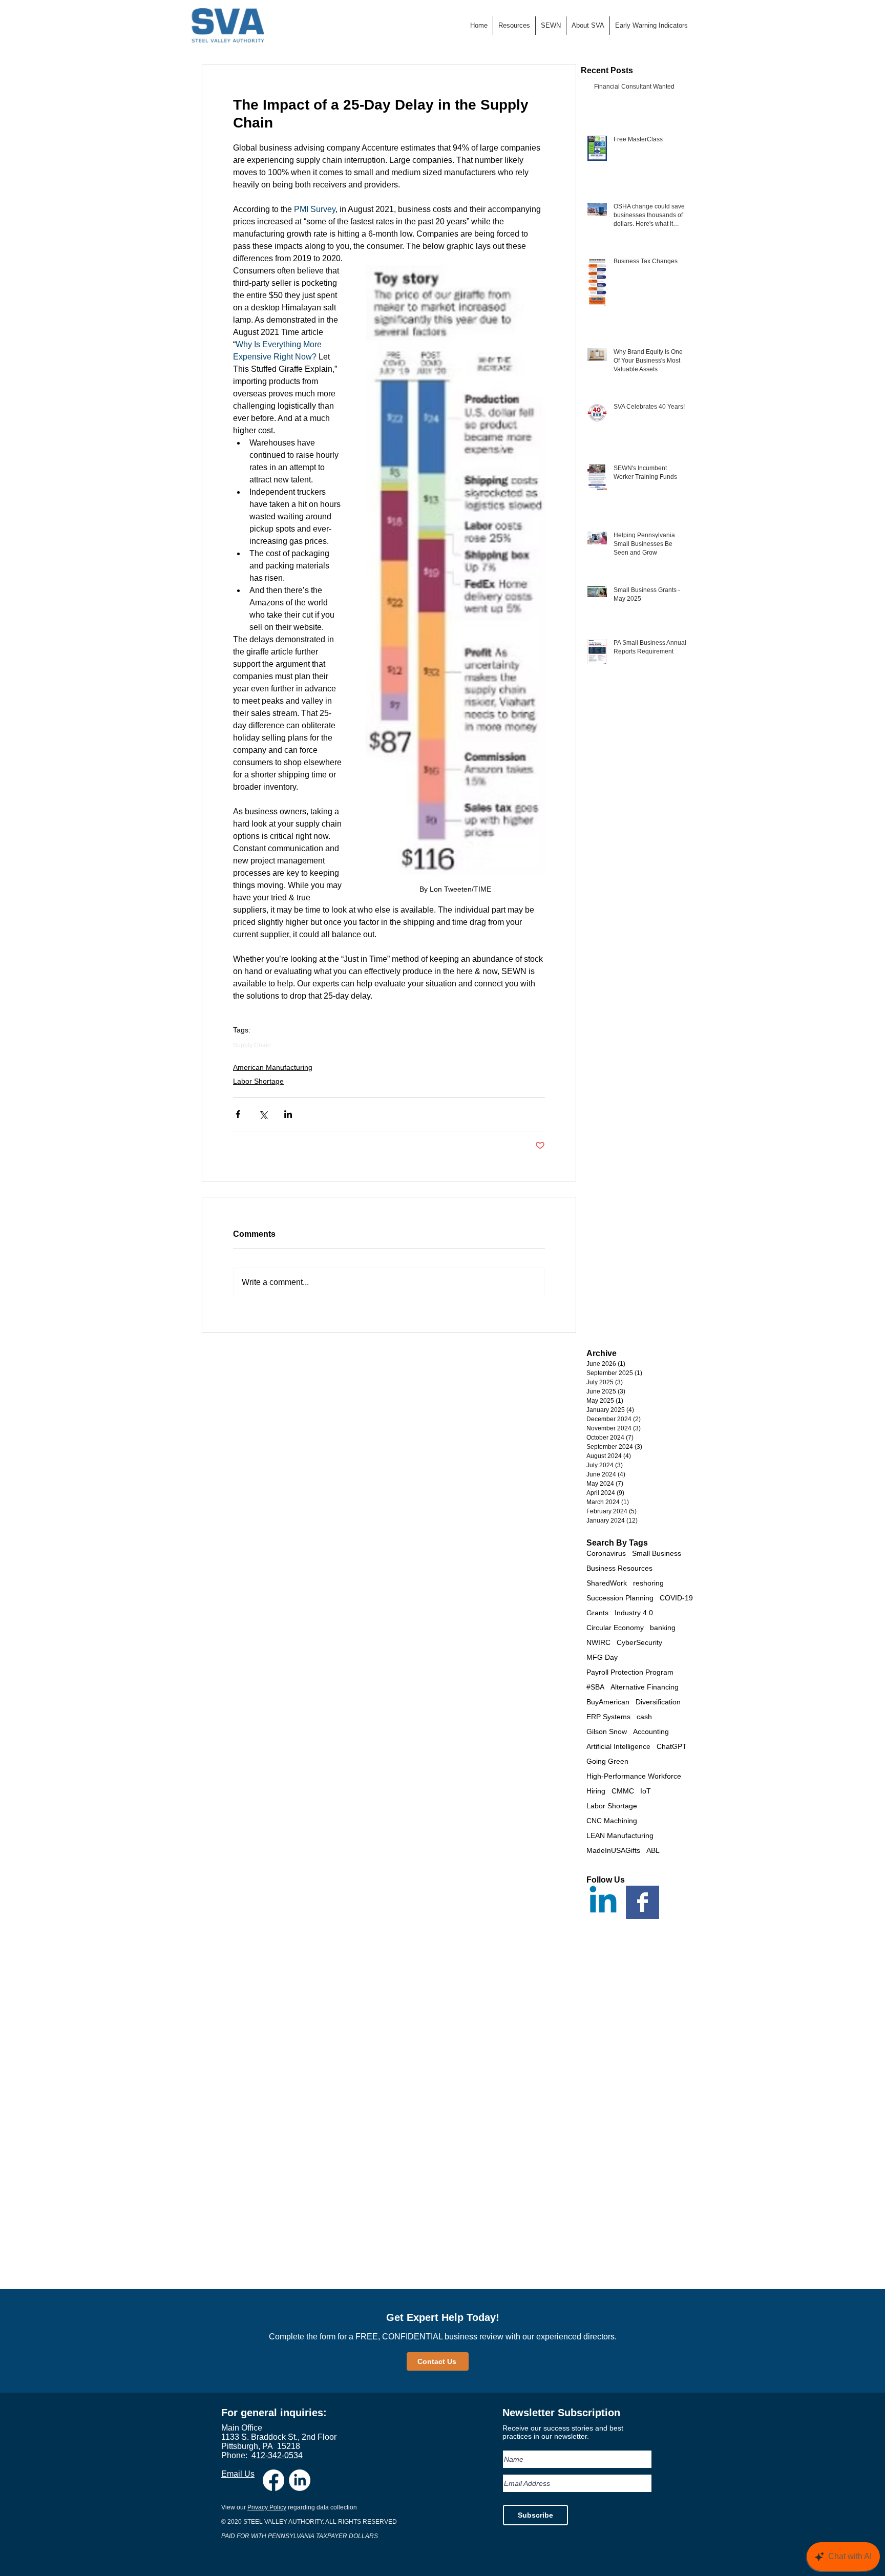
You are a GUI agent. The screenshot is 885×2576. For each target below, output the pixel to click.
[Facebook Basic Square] (642, 1902)
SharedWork (607, 1583)
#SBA (595, 1687)
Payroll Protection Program (630, 1672)
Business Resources (619, 1568)
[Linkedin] (603, 1902)
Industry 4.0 (634, 1613)
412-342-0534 (277, 2455)
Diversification (658, 1702)
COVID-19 (676, 1598)
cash (644, 1717)
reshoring (648, 1583)
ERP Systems (608, 1717)
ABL (653, 1850)
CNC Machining (612, 1821)
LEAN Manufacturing (620, 1835)
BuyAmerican (608, 1702)
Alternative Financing (645, 1687)
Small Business (657, 1553)
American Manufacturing (273, 1067)
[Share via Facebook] (238, 1114)
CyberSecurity (639, 1642)
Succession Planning (620, 1598)
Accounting (651, 1732)
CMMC (623, 1791)
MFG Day (602, 1657)
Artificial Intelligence (618, 1746)
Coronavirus (606, 1553)
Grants (597, 1613)
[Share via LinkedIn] (288, 1114)
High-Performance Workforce (634, 1776)
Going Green (607, 1761)
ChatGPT (672, 1746)
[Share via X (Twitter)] (263, 1114)
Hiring (596, 1791)
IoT (646, 1791)
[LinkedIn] (300, 2480)
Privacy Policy (267, 2507)
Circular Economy (615, 1628)
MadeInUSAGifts (613, 1850)
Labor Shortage (258, 1081)
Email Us (238, 2474)
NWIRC (598, 1642)
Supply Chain (252, 1045)
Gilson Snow (607, 1732)
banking (663, 1628)
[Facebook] (273, 2480)
